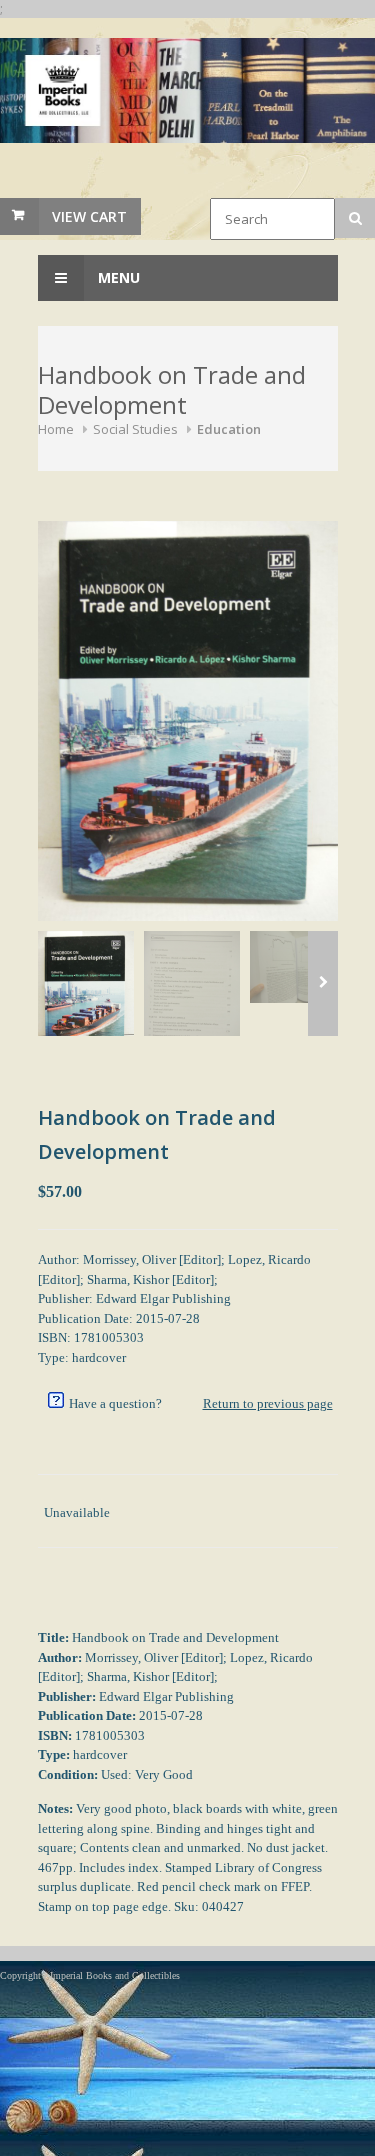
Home (56, 429)
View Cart (89, 216)
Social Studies (135, 429)
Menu (117, 277)
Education (229, 429)
